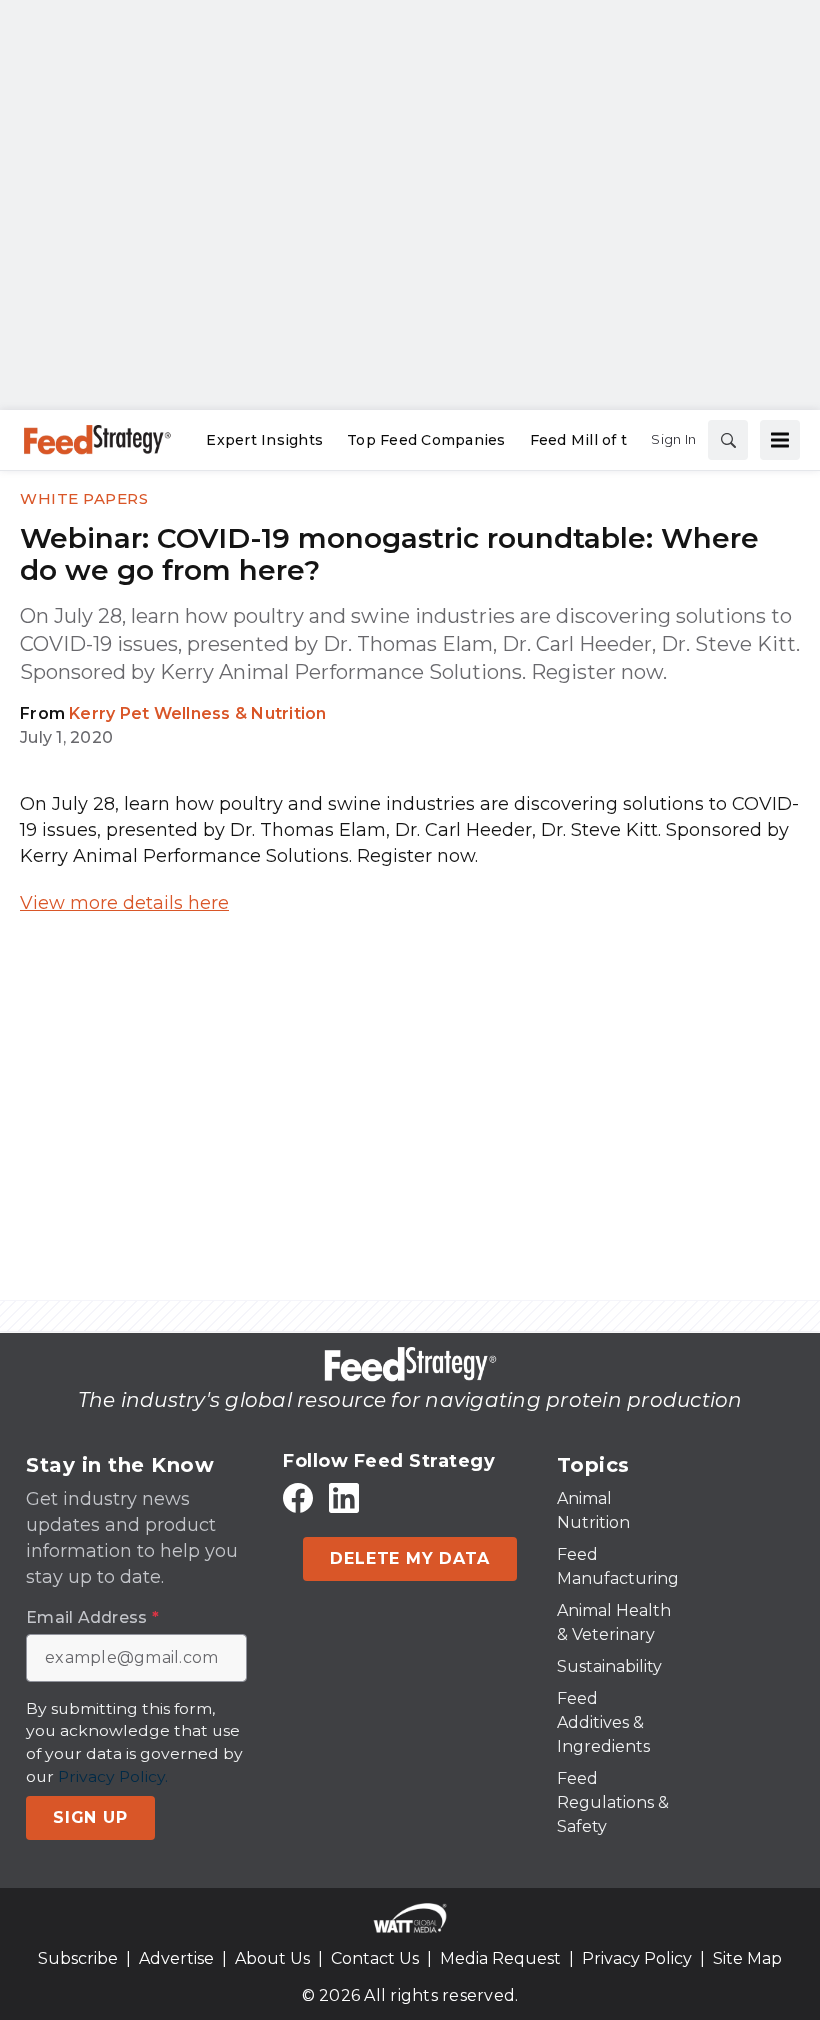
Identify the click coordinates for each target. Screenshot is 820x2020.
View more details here (124, 903)
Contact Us (375, 1958)
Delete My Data (409, 1558)
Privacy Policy (637, 1958)
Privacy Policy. (113, 1776)
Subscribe (78, 1958)
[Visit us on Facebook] (298, 1497)
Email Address (92, 1618)
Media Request (500, 1958)
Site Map (747, 1958)
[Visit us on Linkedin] (344, 1497)
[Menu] (780, 440)
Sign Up (90, 1817)
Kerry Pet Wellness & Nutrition (198, 713)
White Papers (84, 498)
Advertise (176, 1958)
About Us (272, 1958)
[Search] (728, 440)
